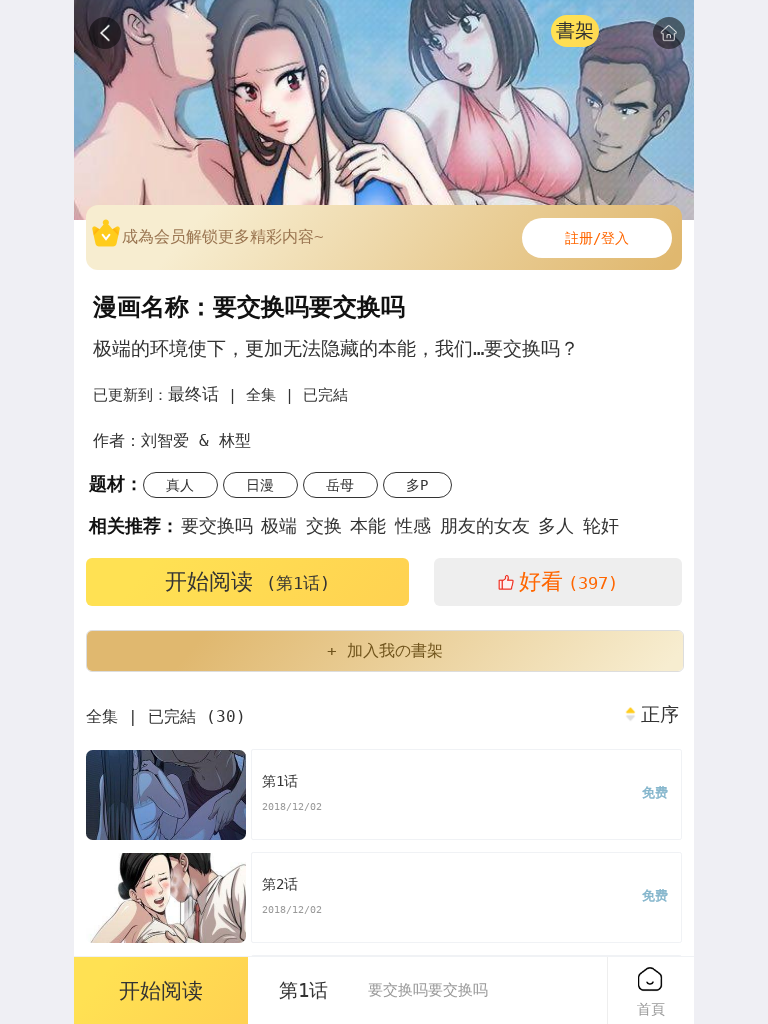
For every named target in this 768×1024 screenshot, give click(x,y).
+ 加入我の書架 (385, 650)
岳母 (340, 485)
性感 (413, 525)
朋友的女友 (485, 525)
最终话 (193, 394)
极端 (279, 525)
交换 (324, 525)
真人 (180, 485)
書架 (575, 30)
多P (417, 485)
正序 (660, 715)
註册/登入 (597, 238)
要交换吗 (217, 525)
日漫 (260, 485)
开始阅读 (247, 581)
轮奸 (601, 525)
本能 (368, 525)
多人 (556, 525)
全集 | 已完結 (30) (166, 716)
